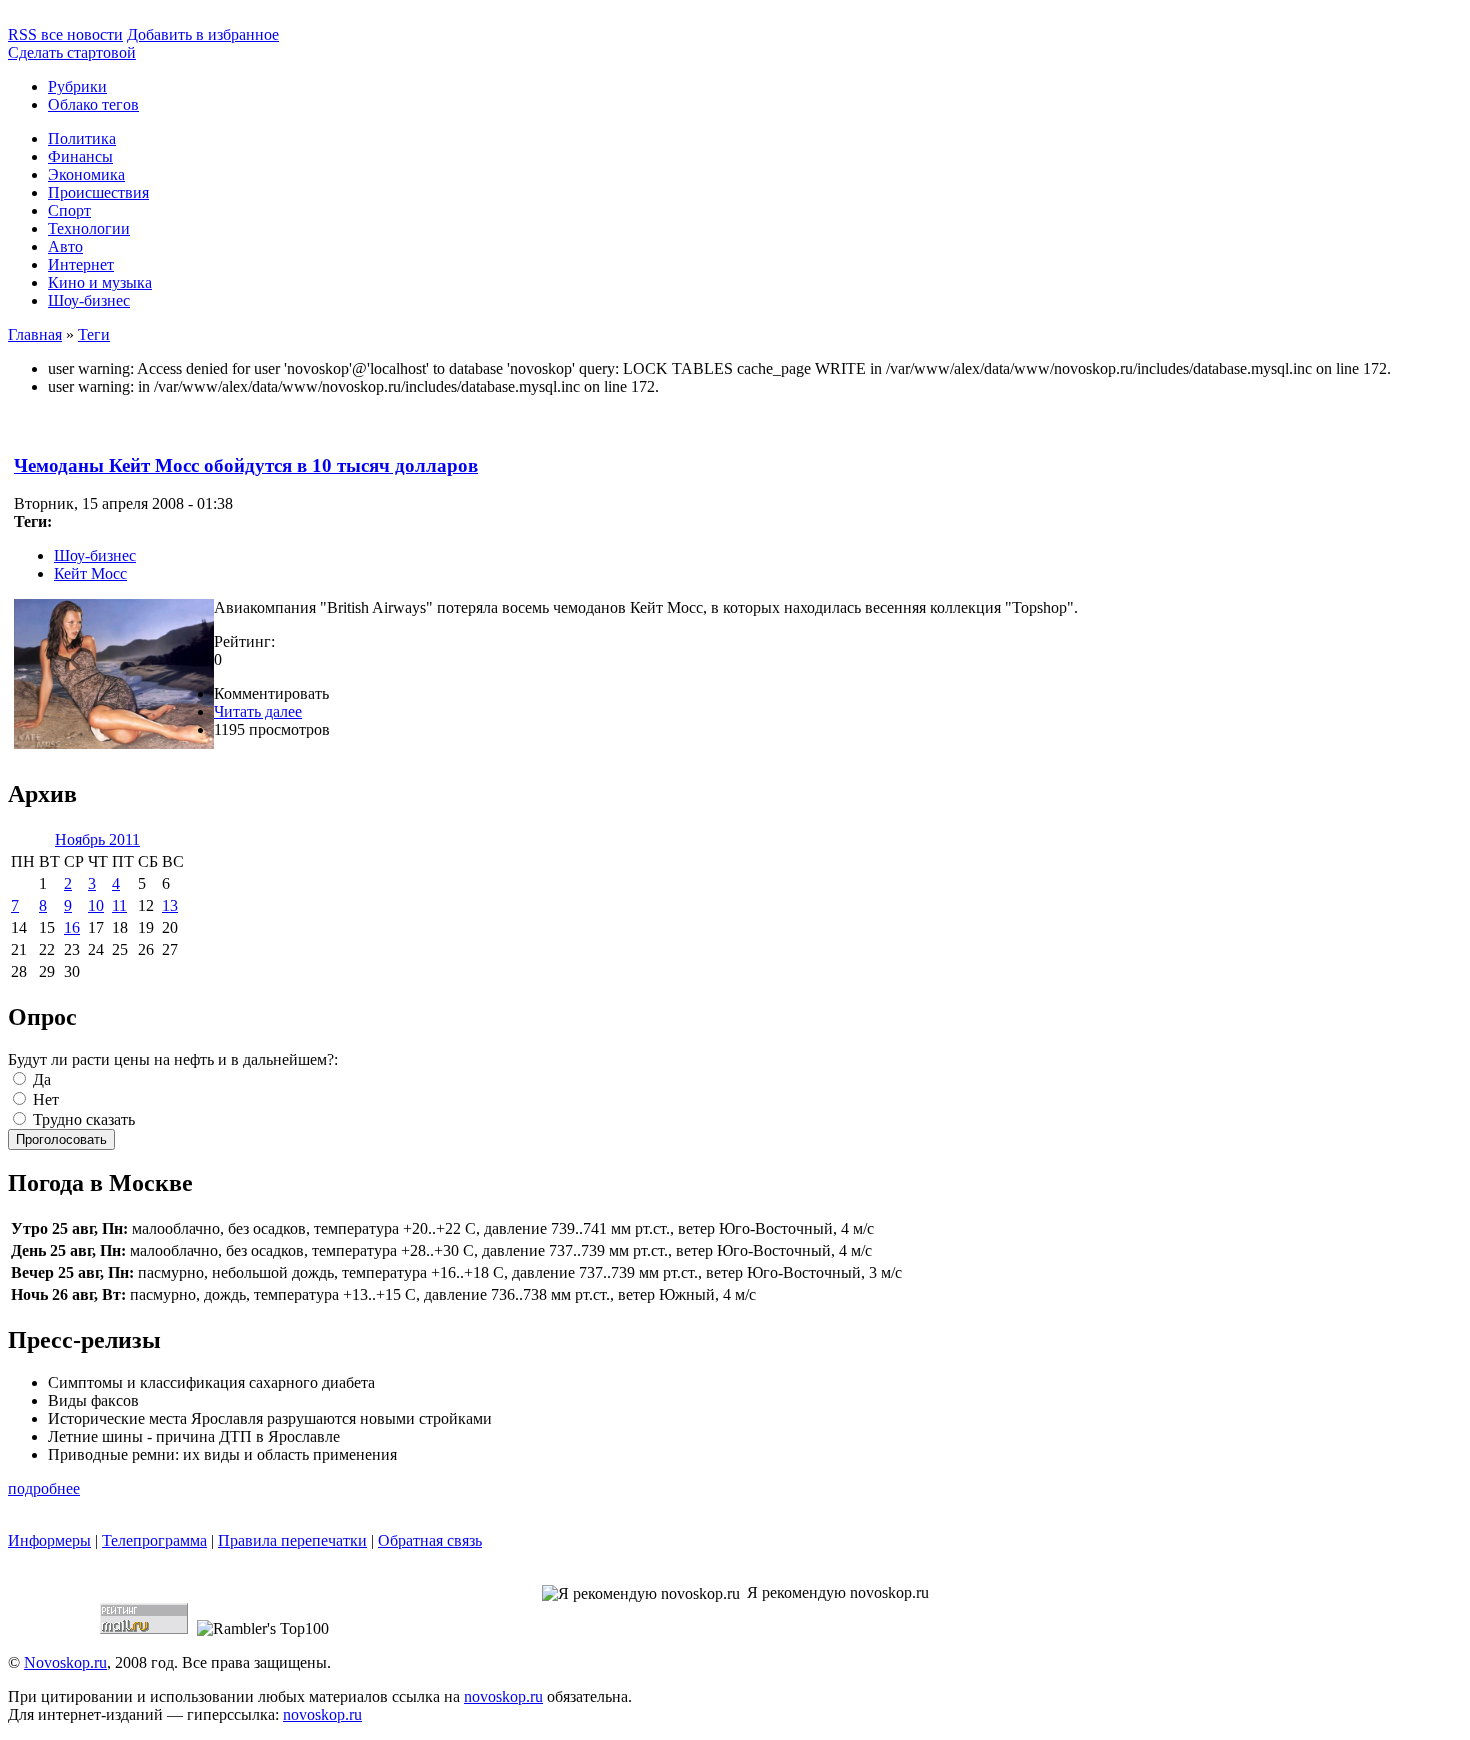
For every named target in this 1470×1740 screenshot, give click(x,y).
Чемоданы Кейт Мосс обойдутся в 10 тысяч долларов (246, 465)
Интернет (81, 264)
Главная (35, 334)
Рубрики (77, 86)
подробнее (44, 1488)
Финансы (80, 156)
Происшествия (98, 192)
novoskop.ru (503, 1696)
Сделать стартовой (72, 52)
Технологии (89, 228)
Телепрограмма (154, 1540)
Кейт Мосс (90, 573)
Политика (82, 138)
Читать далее (258, 711)
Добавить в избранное (203, 34)
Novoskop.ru (65, 1662)
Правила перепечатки (292, 1540)
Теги (94, 334)
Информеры (49, 1540)
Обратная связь (430, 1540)
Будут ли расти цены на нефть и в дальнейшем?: (173, 1059)
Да (40, 1079)
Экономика (86, 174)
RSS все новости (65, 34)
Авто (65, 246)
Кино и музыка (100, 282)
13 (170, 905)
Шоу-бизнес (89, 300)
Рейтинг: (244, 641)
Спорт (69, 210)
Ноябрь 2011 (97, 839)
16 (72, 927)
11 (119, 905)
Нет (44, 1099)
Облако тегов (93, 104)
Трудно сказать (82, 1119)
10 (96, 905)
